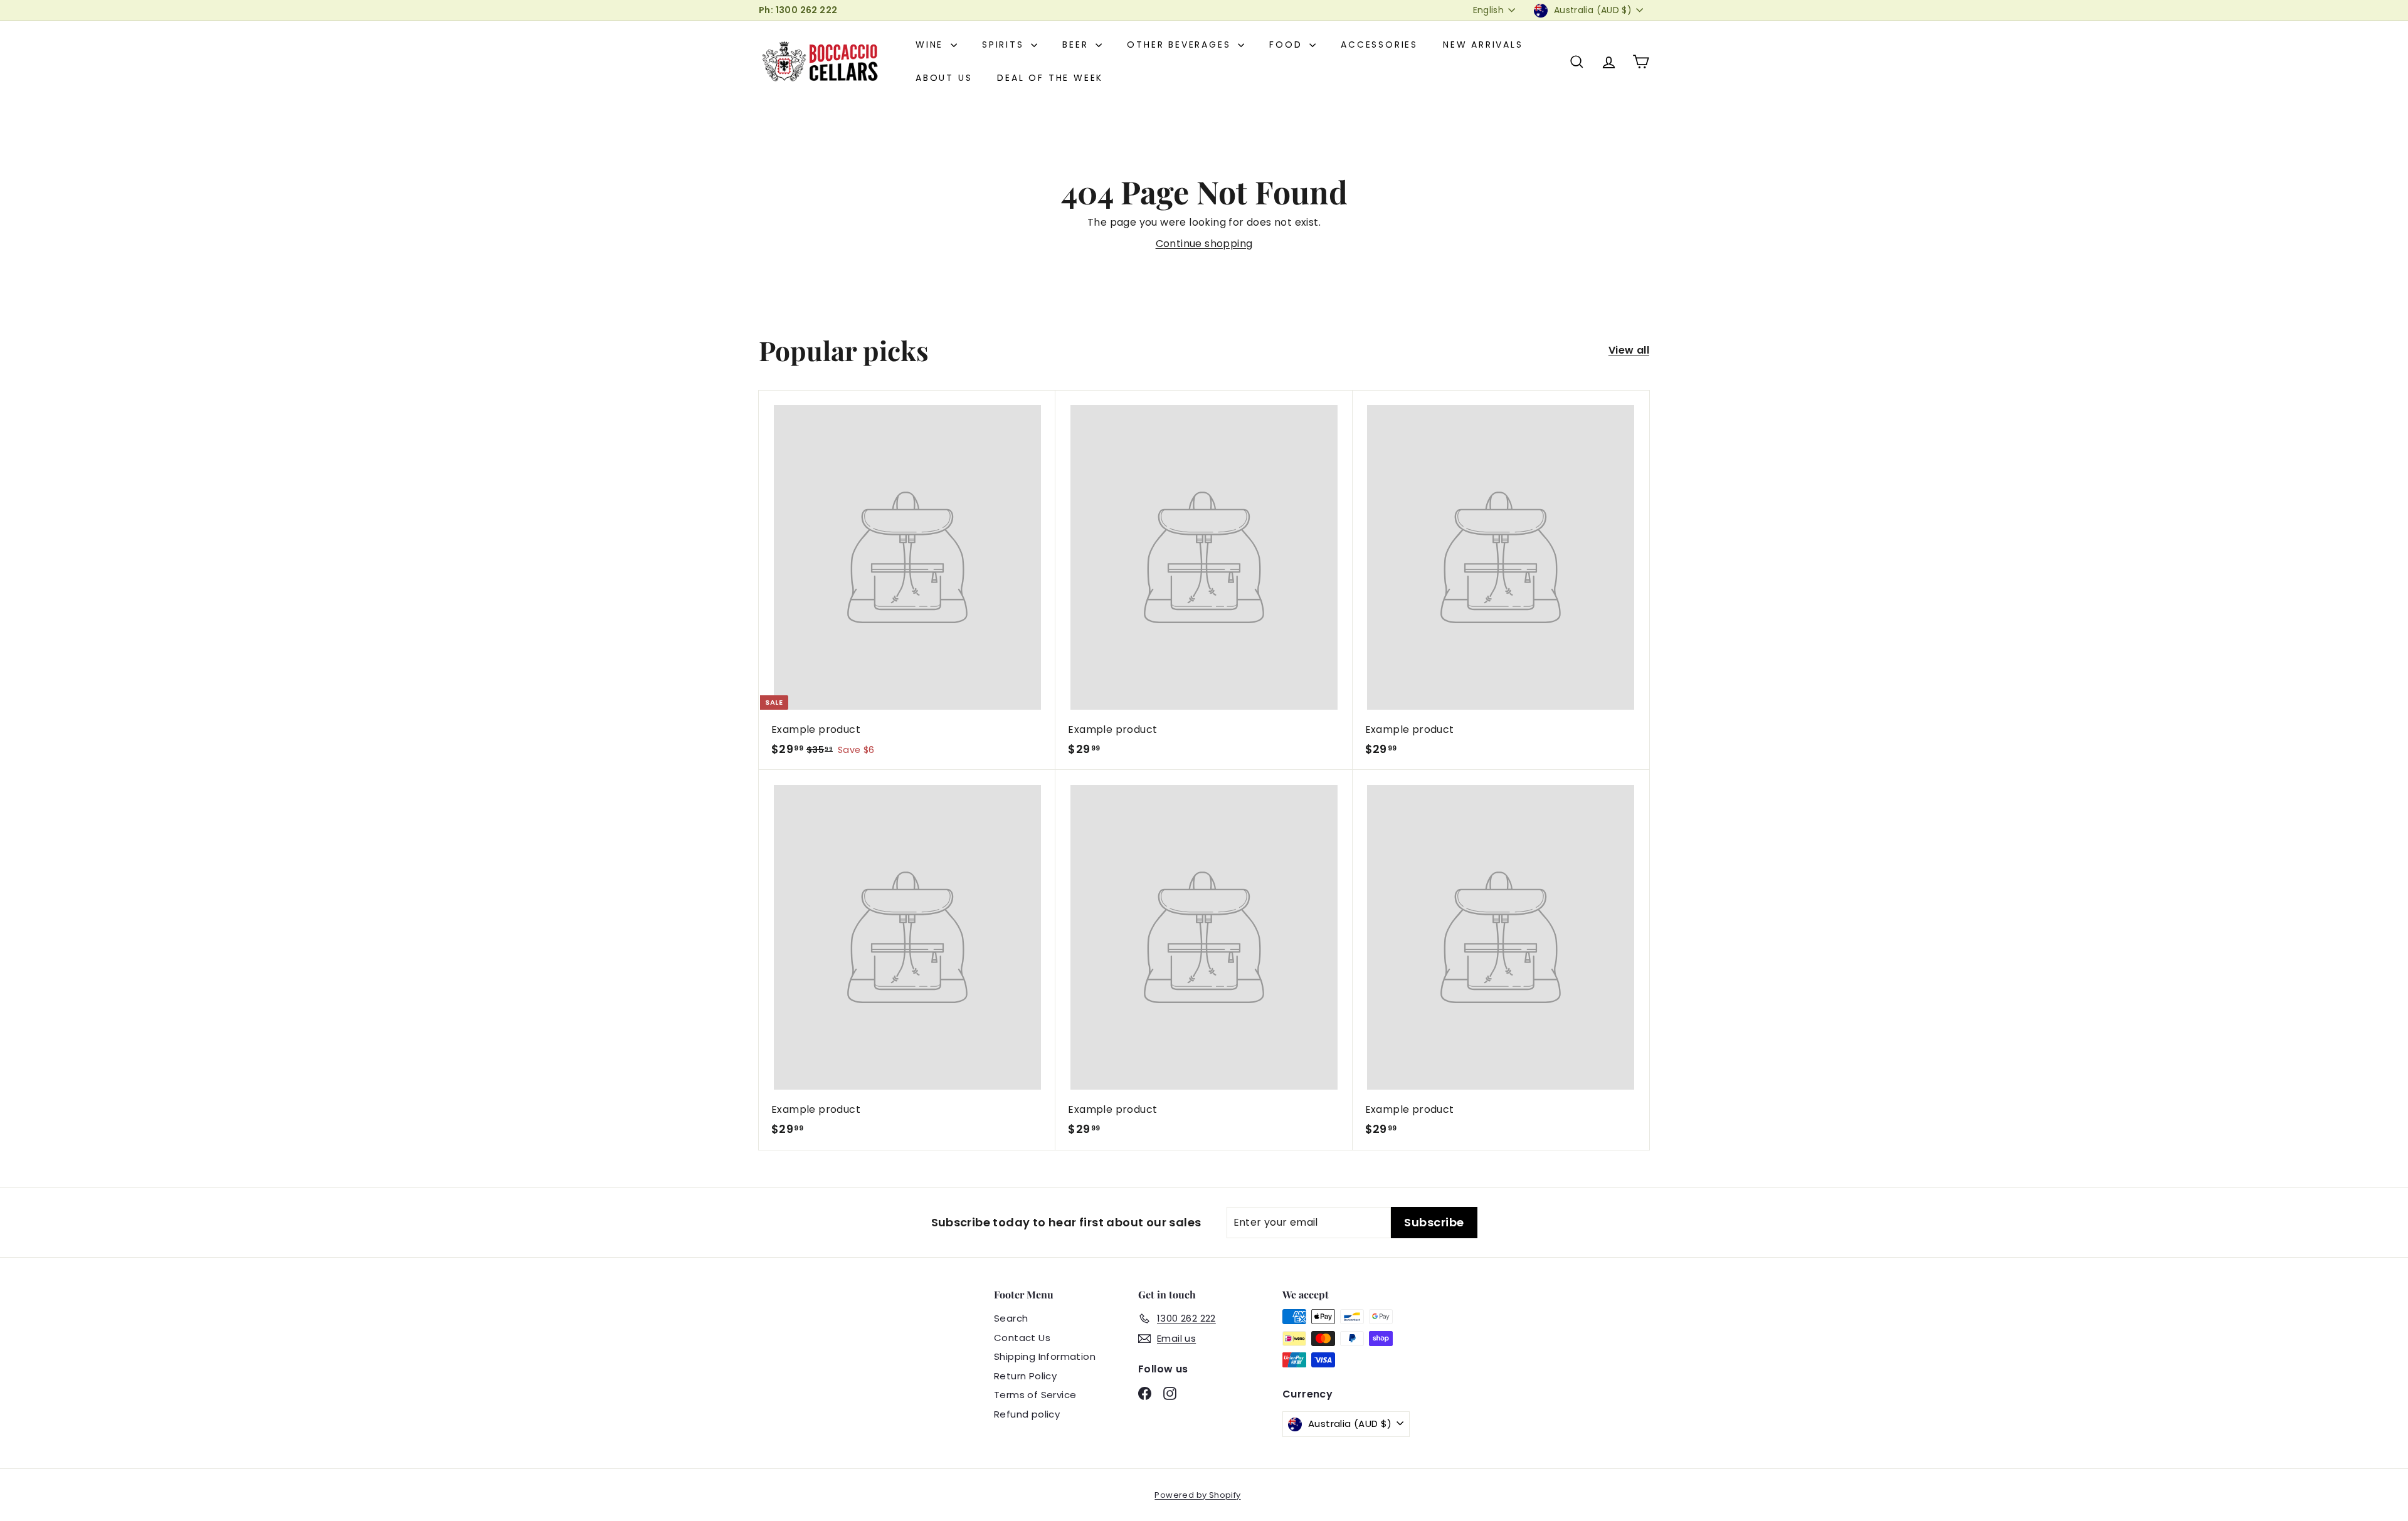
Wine (932, 45)
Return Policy (1025, 1376)
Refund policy (1027, 1414)
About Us (944, 78)
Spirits (1005, 45)
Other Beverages (1181, 45)
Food (1288, 45)
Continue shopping (1204, 244)
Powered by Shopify (1197, 1495)
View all (1629, 350)
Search (1011, 1318)
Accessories (1379, 45)
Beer (1077, 45)
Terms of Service (1035, 1395)
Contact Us (1022, 1338)
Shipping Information (1045, 1356)
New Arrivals (1483, 45)
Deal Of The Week (1050, 78)
